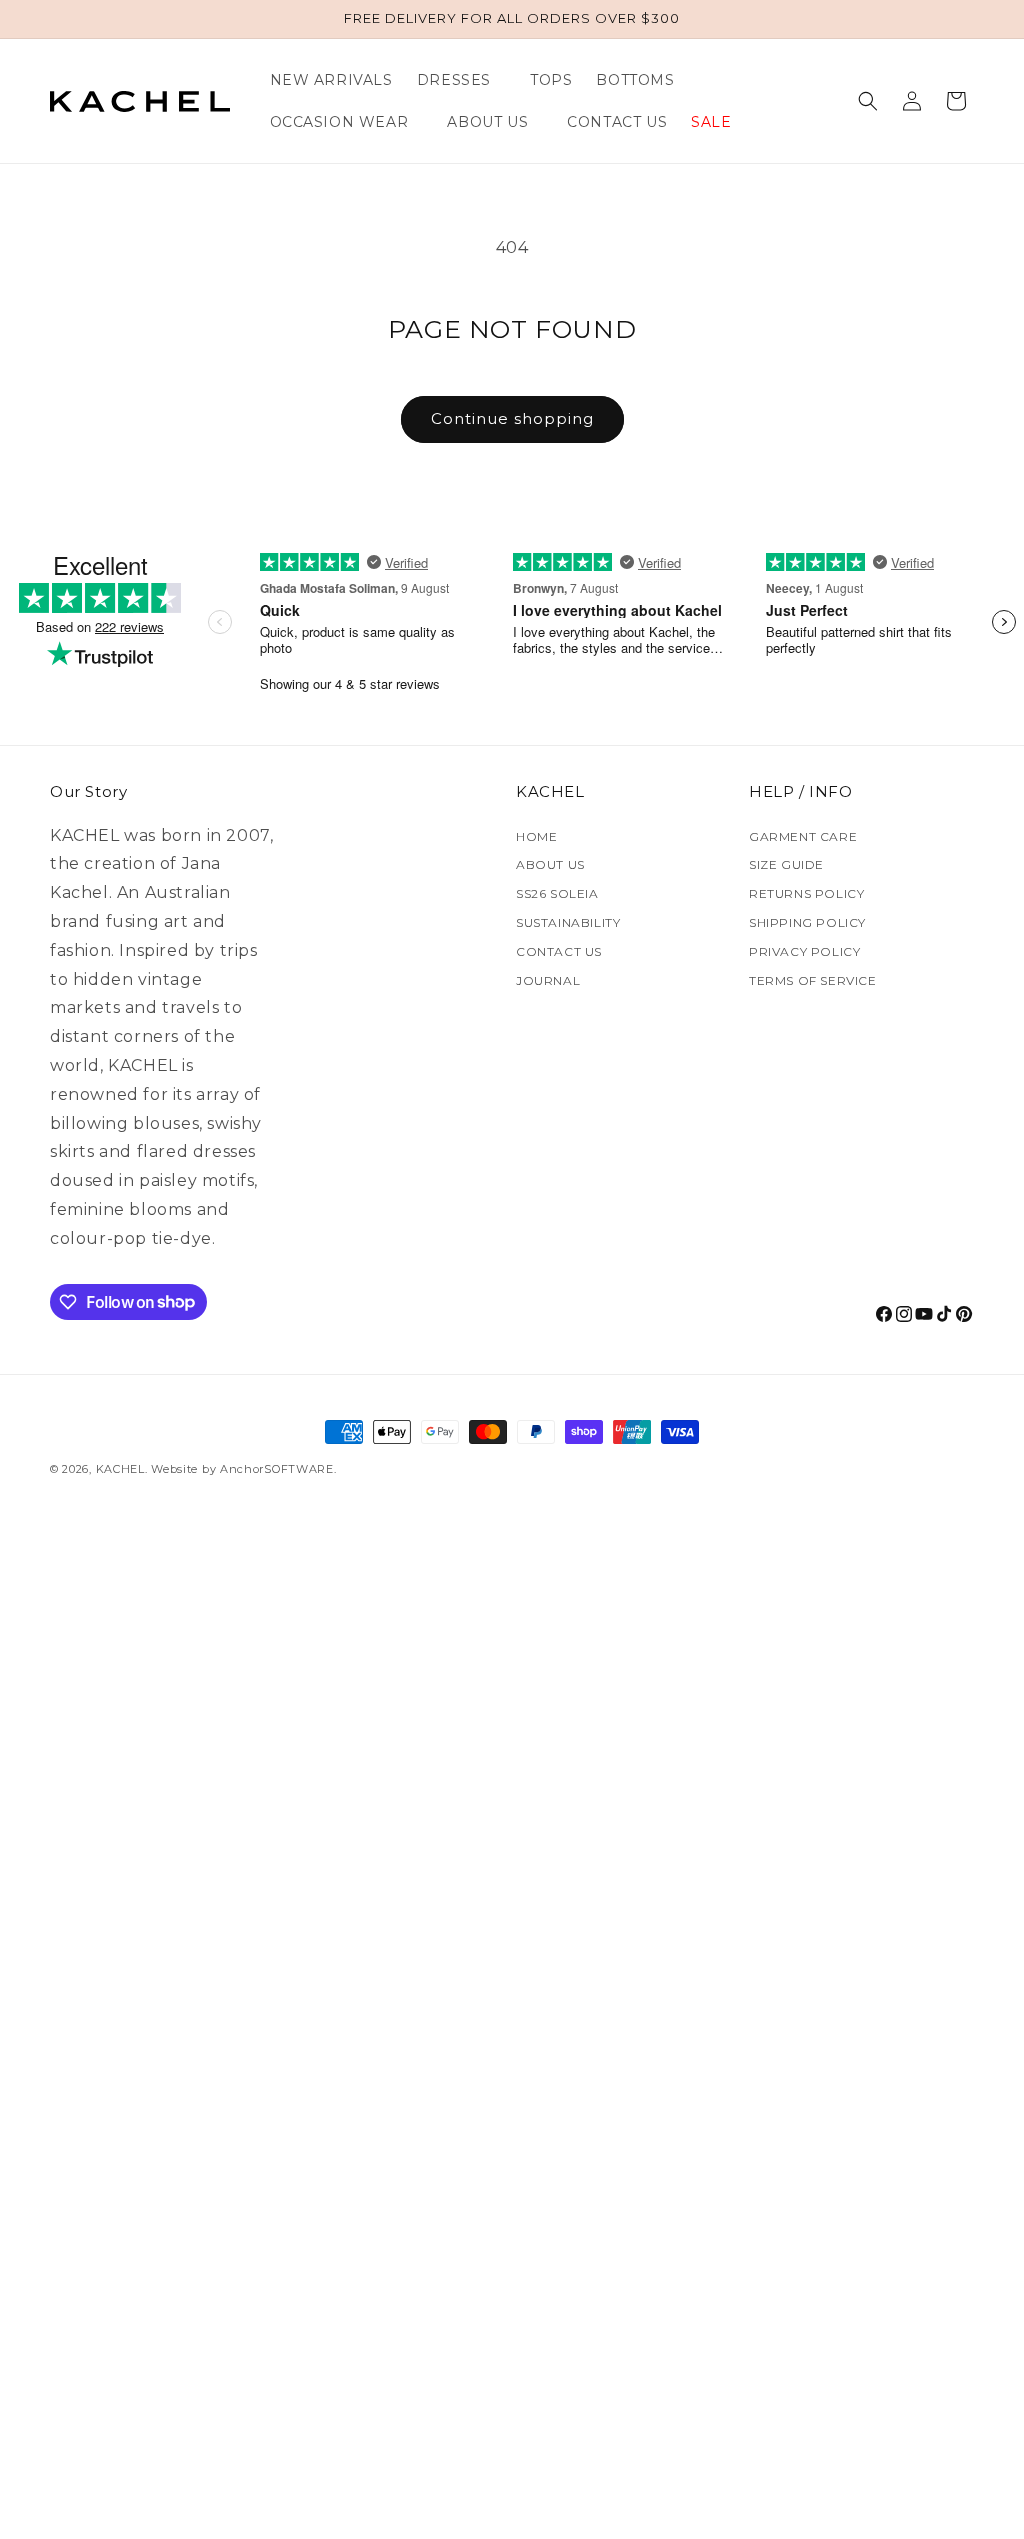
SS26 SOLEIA (557, 893)
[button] (461, 80)
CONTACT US (559, 951)
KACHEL (120, 1469)
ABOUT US (550, 864)
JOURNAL (548, 980)
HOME (536, 836)
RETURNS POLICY (806, 893)
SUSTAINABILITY (568, 922)
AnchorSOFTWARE (277, 1469)
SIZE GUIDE (786, 864)
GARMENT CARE (803, 836)
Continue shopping (512, 418)
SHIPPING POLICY (807, 922)
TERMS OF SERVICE (813, 980)
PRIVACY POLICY (804, 951)
